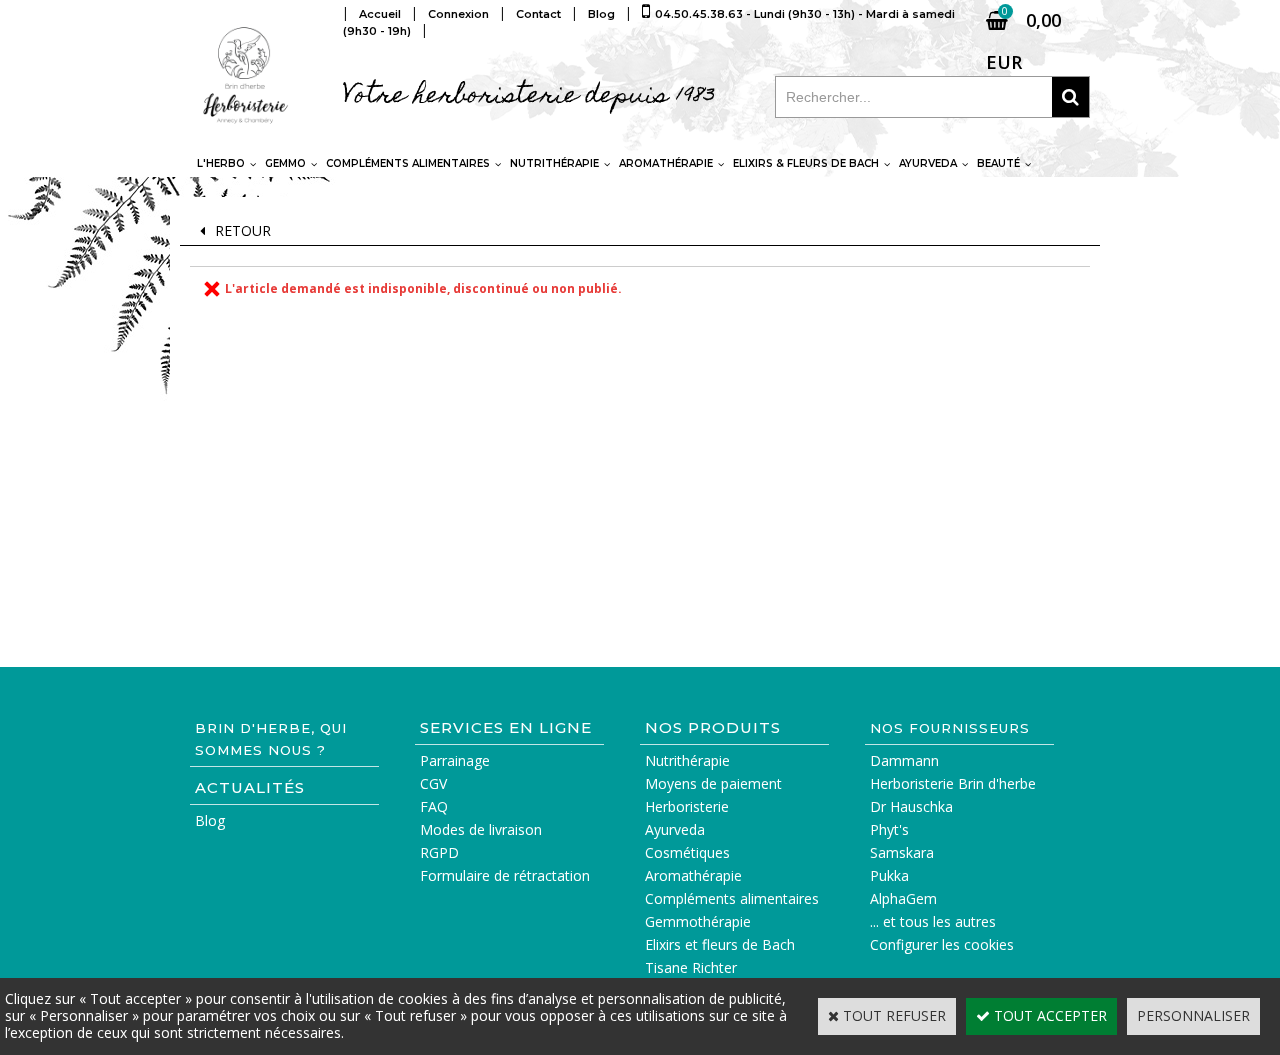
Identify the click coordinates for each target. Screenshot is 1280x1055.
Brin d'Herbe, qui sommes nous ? (271, 739)
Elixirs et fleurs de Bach (720, 944)
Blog (210, 820)
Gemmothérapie (698, 921)
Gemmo (285, 163)
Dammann (904, 760)
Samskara (902, 852)
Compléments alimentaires (408, 163)
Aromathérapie (666, 163)
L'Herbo (221, 163)
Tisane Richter (691, 967)
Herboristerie (687, 806)
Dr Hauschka (911, 806)
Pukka (889, 875)
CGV (433, 783)
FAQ (434, 806)
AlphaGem (903, 898)
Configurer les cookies (942, 944)
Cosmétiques (687, 852)
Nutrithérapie (554, 163)
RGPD (439, 852)
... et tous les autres (933, 921)
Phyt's (889, 829)
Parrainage (455, 760)
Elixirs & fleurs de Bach (806, 163)
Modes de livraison (481, 829)
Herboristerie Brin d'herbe (953, 783)
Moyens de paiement (713, 783)
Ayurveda (928, 163)
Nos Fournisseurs (950, 728)
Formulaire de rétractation (505, 875)
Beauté (998, 163)
